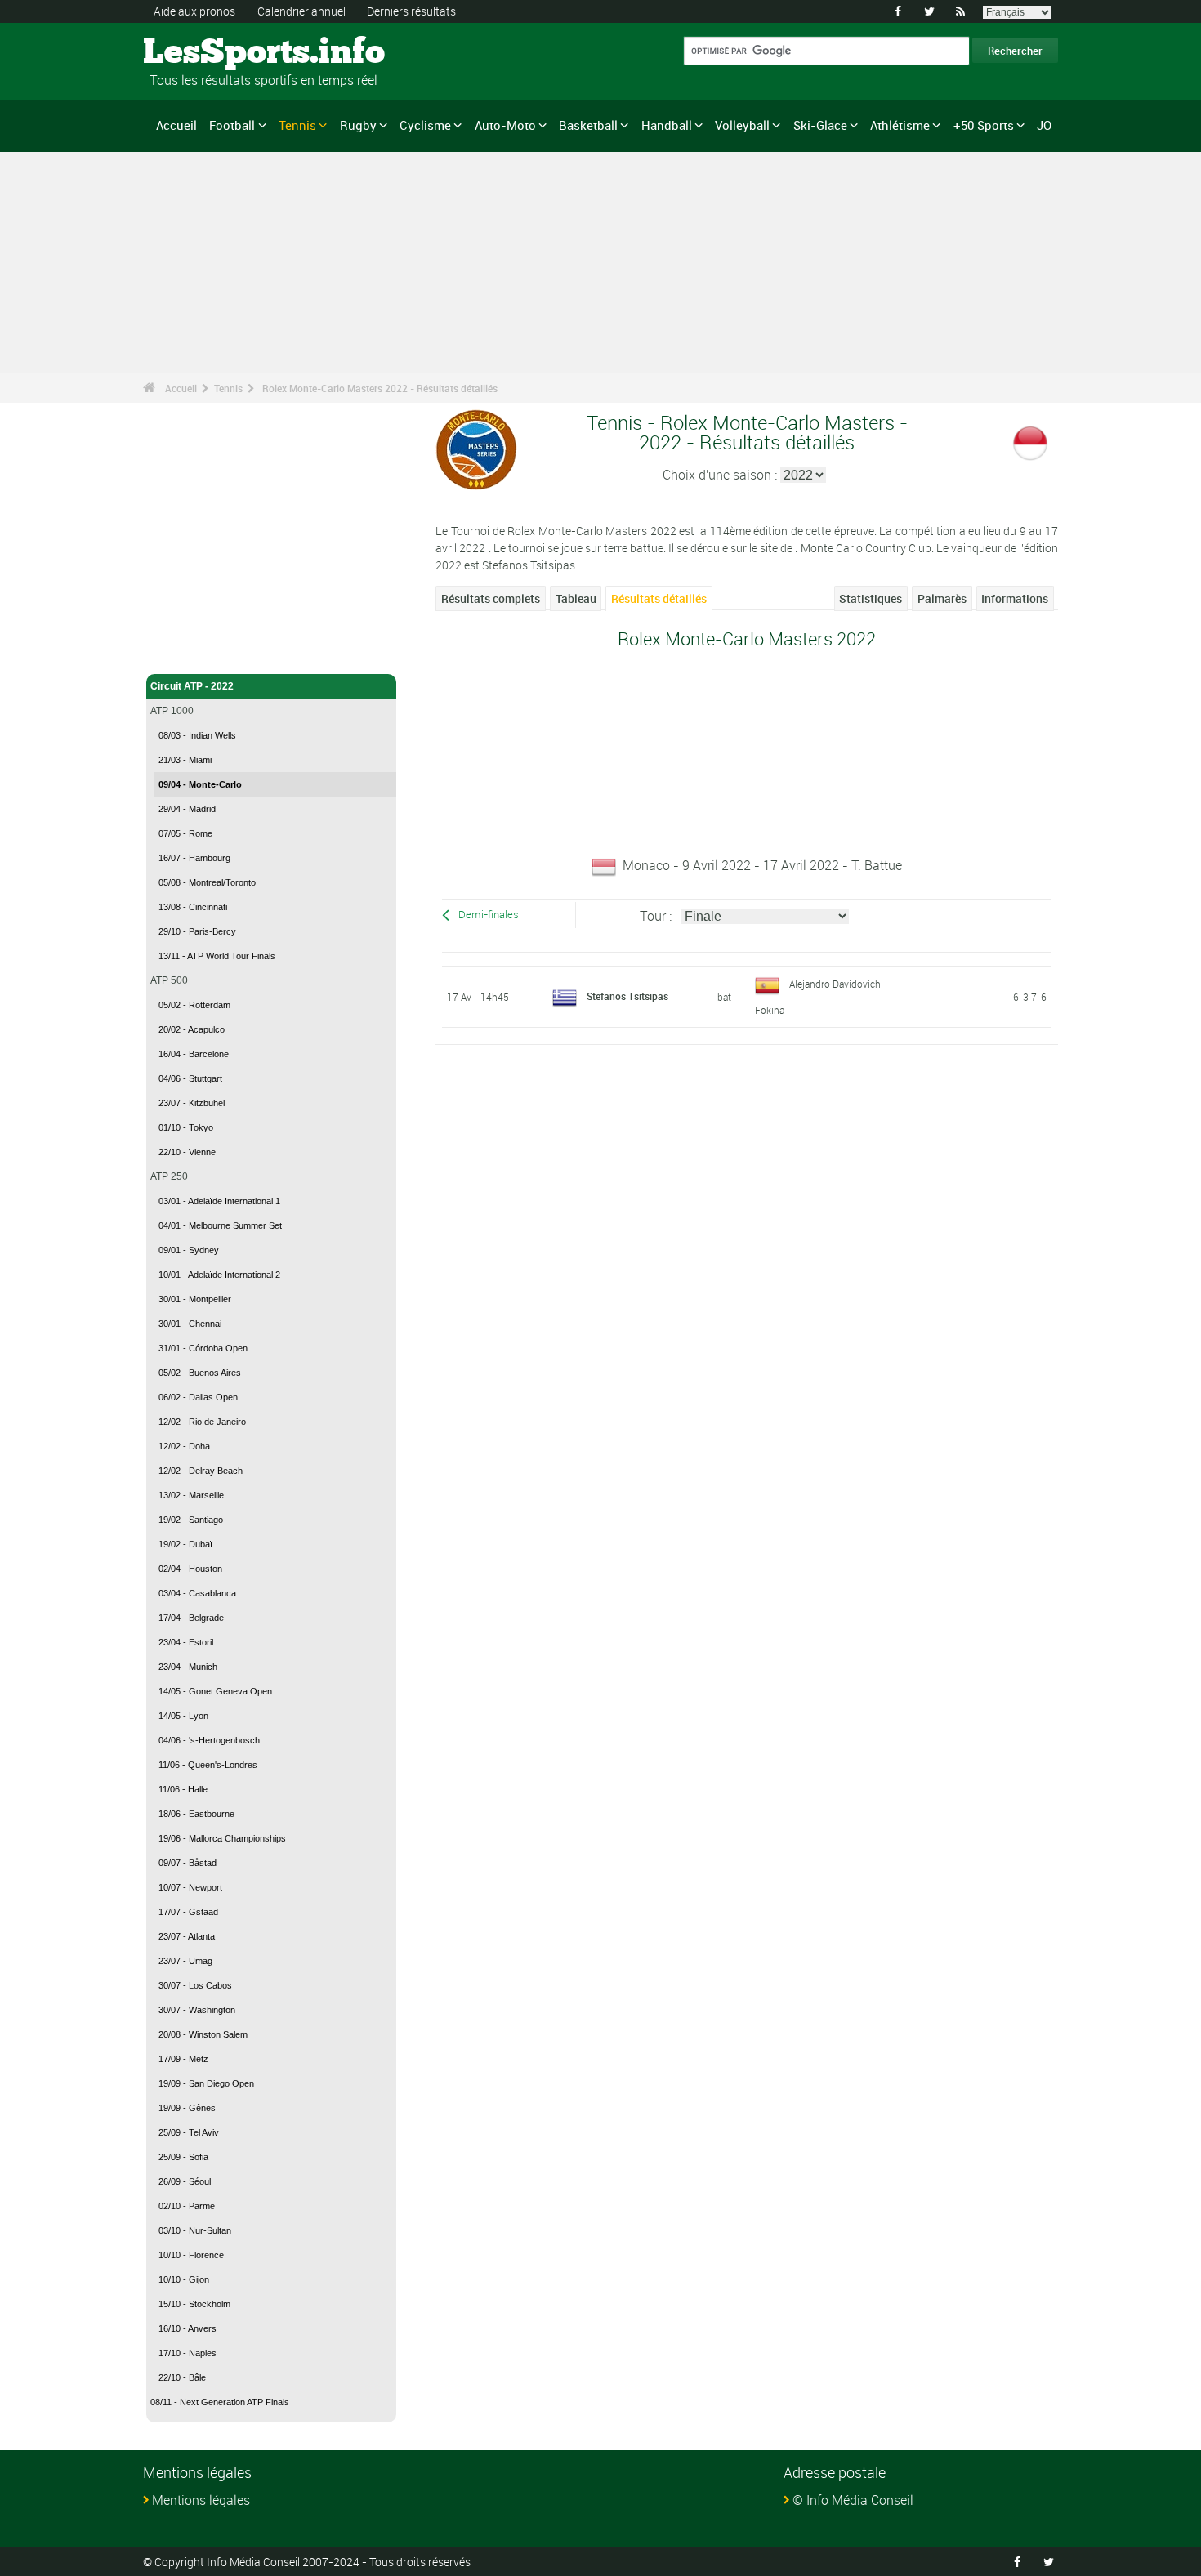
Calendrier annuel (301, 11)
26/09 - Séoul (185, 2181)
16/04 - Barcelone (194, 1054)
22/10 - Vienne (187, 1152)
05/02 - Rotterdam (194, 1005)
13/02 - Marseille (191, 1495)
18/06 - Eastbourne (196, 1814)
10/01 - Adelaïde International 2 (219, 1275)
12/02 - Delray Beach (201, 1471)
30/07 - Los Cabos (195, 1985)
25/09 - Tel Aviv (189, 2132)
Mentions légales (201, 2500)
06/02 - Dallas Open (198, 1397)
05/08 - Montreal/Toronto (207, 882)
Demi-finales (489, 915)
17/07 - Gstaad (188, 1912)
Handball (667, 125)
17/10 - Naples (188, 2353)
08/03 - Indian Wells (197, 735)
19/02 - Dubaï (185, 1544)
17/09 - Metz (183, 2059)
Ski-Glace (820, 125)
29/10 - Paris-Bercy (197, 931)
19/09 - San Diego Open (206, 2083)
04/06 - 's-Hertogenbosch (209, 1740)
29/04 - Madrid (187, 809)
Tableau (576, 598)
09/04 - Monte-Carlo (200, 784)
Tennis (297, 125)
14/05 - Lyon (183, 1716)
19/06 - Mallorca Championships (222, 1838)
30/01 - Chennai (190, 1324)
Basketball (588, 125)
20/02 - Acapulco (192, 1029)
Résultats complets (491, 598)
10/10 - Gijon (184, 2279)
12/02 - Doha (184, 1446)
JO (1044, 125)
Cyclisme (425, 125)
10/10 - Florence (191, 2255)
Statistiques (871, 598)
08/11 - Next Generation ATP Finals (220, 2402)
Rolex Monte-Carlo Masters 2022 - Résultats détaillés (380, 388)
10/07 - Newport (190, 1887)
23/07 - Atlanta (187, 1936)
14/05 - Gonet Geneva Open (215, 1691)
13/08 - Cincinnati (193, 907)
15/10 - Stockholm (194, 2304)
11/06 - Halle (183, 1789)
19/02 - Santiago (191, 1520)
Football (232, 125)
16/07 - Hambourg (194, 858)
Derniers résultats (411, 11)
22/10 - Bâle (182, 2377)
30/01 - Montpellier (195, 1299)
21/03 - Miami (185, 760)
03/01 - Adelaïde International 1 (219, 1201)
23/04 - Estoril (186, 1642)
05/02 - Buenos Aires (200, 1373)
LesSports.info (205, 53)
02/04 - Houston (190, 1569)
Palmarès (942, 598)
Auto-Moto (505, 125)
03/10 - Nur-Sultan (195, 2230)
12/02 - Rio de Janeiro (202, 1422)
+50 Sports (984, 125)
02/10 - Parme (187, 2206)
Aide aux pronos (194, 11)
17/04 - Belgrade (191, 1618)
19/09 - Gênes (187, 2108)
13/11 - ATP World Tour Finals (217, 956)
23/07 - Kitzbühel (192, 1103)
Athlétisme (900, 125)
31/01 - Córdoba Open (203, 1348)
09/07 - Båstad (188, 1863)
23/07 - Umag (185, 1961)
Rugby (358, 125)
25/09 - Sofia (183, 2157)
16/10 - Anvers (188, 2328)
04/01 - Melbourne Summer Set (220, 1225)
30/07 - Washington (197, 2010)
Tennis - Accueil (187, 652)
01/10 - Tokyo (186, 1127)
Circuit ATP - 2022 (192, 686)
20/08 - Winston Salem (203, 2034)
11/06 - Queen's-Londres (208, 1765)
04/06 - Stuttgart (190, 1078)
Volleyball (742, 125)
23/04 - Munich (188, 1667)
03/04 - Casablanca (197, 1593)
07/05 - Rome (185, 833)
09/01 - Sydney (189, 1250)
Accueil (176, 125)
